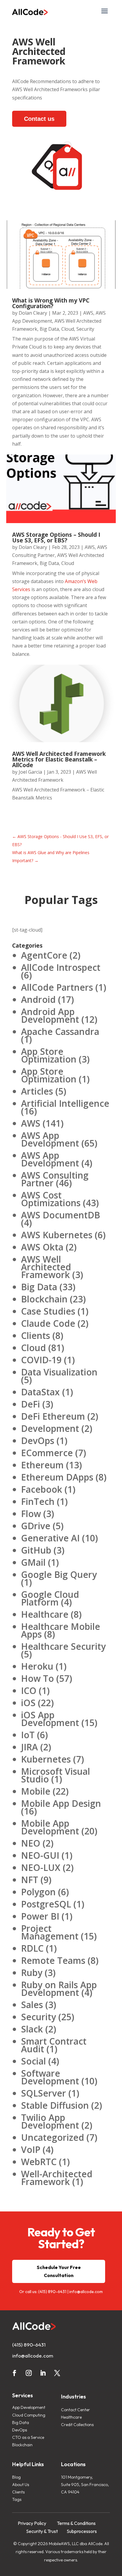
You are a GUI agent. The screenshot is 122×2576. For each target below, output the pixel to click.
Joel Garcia (30, 772)
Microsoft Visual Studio (56, 1775)
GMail (33, 1562)
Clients (36, 1336)
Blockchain (44, 1299)
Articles (37, 1091)
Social (33, 2061)
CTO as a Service (28, 2437)
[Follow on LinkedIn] (43, 2373)
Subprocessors (82, 2531)
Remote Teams (53, 1960)
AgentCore (44, 955)
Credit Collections (77, 2425)
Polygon (38, 1892)
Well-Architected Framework (57, 2178)
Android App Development (50, 1015)
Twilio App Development (50, 2121)
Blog (16, 2477)
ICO (29, 1691)
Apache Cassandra (60, 1031)
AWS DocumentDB (61, 1215)
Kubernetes (46, 1759)
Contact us (39, 119)
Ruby (32, 1973)
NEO (31, 1843)
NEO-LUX (41, 1868)
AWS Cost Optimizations (51, 1199)
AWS (88, 313)
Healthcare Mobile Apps (61, 1630)
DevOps (38, 1441)
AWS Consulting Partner (55, 1179)
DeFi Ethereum (53, 1416)
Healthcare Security (63, 1646)
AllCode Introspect (61, 967)
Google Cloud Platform (50, 1598)
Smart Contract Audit (54, 2045)
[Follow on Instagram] (29, 2373)
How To (37, 1678)
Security (85, 329)
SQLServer (44, 2093)
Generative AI (50, 1538)
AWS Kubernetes (57, 1235)
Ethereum (42, 1465)
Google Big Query (59, 1574)
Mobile (36, 1791)
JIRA (29, 1747)
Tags (17, 2499)
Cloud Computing (29, 2415)
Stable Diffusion (55, 2105)
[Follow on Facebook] (15, 2373)
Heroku (37, 1666)
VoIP (31, 2150)
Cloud (68, 329)
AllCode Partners (57, 987)
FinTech (38, 1501)
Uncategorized (53, 2137)
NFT (30, 1880)
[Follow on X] (57, 2373)
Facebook (42, 1489)
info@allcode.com (86, 2292)
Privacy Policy (32, 2523)
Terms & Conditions (76, 2523)
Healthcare (45, 1614)
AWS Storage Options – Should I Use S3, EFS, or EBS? (56, 537)
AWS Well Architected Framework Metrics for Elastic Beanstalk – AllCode (59, 759)
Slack (32, 2029)
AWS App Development (50, 1139)
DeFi (30, 1404)
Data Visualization (59, 1372)
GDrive (36, 1526)
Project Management (50, 1932)
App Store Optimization (49, 1055)
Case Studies (48, 1311)
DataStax (40, 1392)
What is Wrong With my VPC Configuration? (51, 303)
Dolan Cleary (33, 313)
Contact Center (76, 2410)
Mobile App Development (50, 1827)
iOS (28, 1703)
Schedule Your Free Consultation (59, 2271)
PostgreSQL (46, 1904)
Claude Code (48, 1323)
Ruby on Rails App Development (59, 1989)
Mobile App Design (61, 1803)
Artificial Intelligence (65, 1103)
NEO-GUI (40, 1855)
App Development (29, 2407)
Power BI (40, 1916)
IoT (28, 1735)
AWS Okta (42, 1247)
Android (38, 999)
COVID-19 (41, 1360)
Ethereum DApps (57, 1477)
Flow (31, 1514)
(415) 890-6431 (52, 2292)
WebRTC (39, 2162)
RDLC (32, 1948)
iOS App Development (50, 1719)
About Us (21, 2485)
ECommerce (47, 1453)
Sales (32, 2005)
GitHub (36, 1550)
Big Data (49, 329)
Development (50, 1428)
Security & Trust (42, 2531)
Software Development (50, 2077)
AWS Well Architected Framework (46, 1267)
